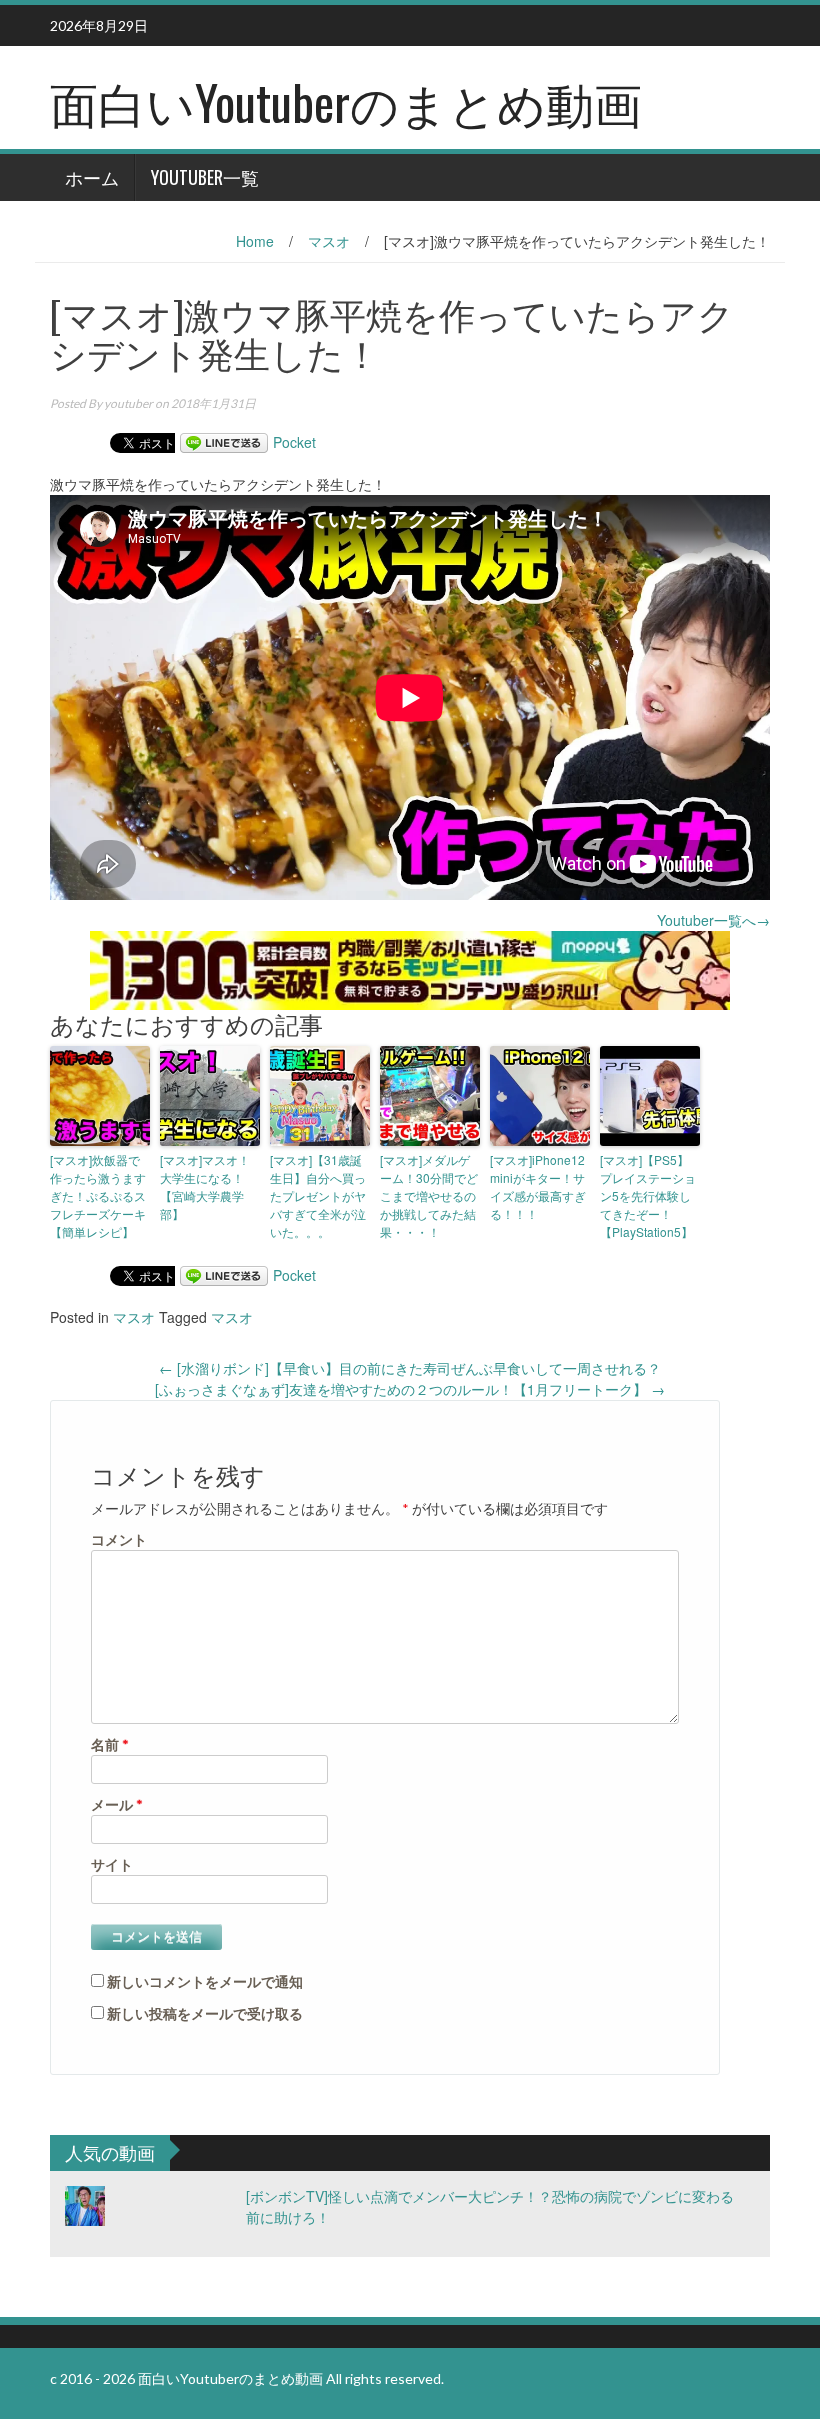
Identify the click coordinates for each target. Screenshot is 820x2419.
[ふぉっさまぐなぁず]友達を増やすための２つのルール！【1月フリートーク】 (410, 1389)
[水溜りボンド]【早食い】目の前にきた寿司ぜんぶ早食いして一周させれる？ (410, 1368)
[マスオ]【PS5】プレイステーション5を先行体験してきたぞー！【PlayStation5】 (648, 1195)
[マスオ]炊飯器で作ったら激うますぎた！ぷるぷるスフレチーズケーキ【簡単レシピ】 (98, 1195)
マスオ (329, 241)
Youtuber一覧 (205, 177)
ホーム (92, 177)
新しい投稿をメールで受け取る (205, 2013)
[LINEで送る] (224, 442)
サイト (112, 1864)
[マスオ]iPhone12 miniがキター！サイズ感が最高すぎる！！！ (538, 1186)
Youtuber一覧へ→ (713, 920)
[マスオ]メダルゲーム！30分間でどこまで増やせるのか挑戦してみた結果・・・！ (429, 1195)
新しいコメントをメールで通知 (205, 1981)
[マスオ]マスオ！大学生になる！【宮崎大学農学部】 (205, 1186)
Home (255, 241)
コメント (119, 1539)
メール (117, 1804)
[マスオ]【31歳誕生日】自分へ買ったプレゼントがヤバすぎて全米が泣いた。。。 (318, 1195)
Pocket (294, 442)
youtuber (128, 403)
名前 (110, 1744)
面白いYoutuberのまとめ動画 (346, 101)
